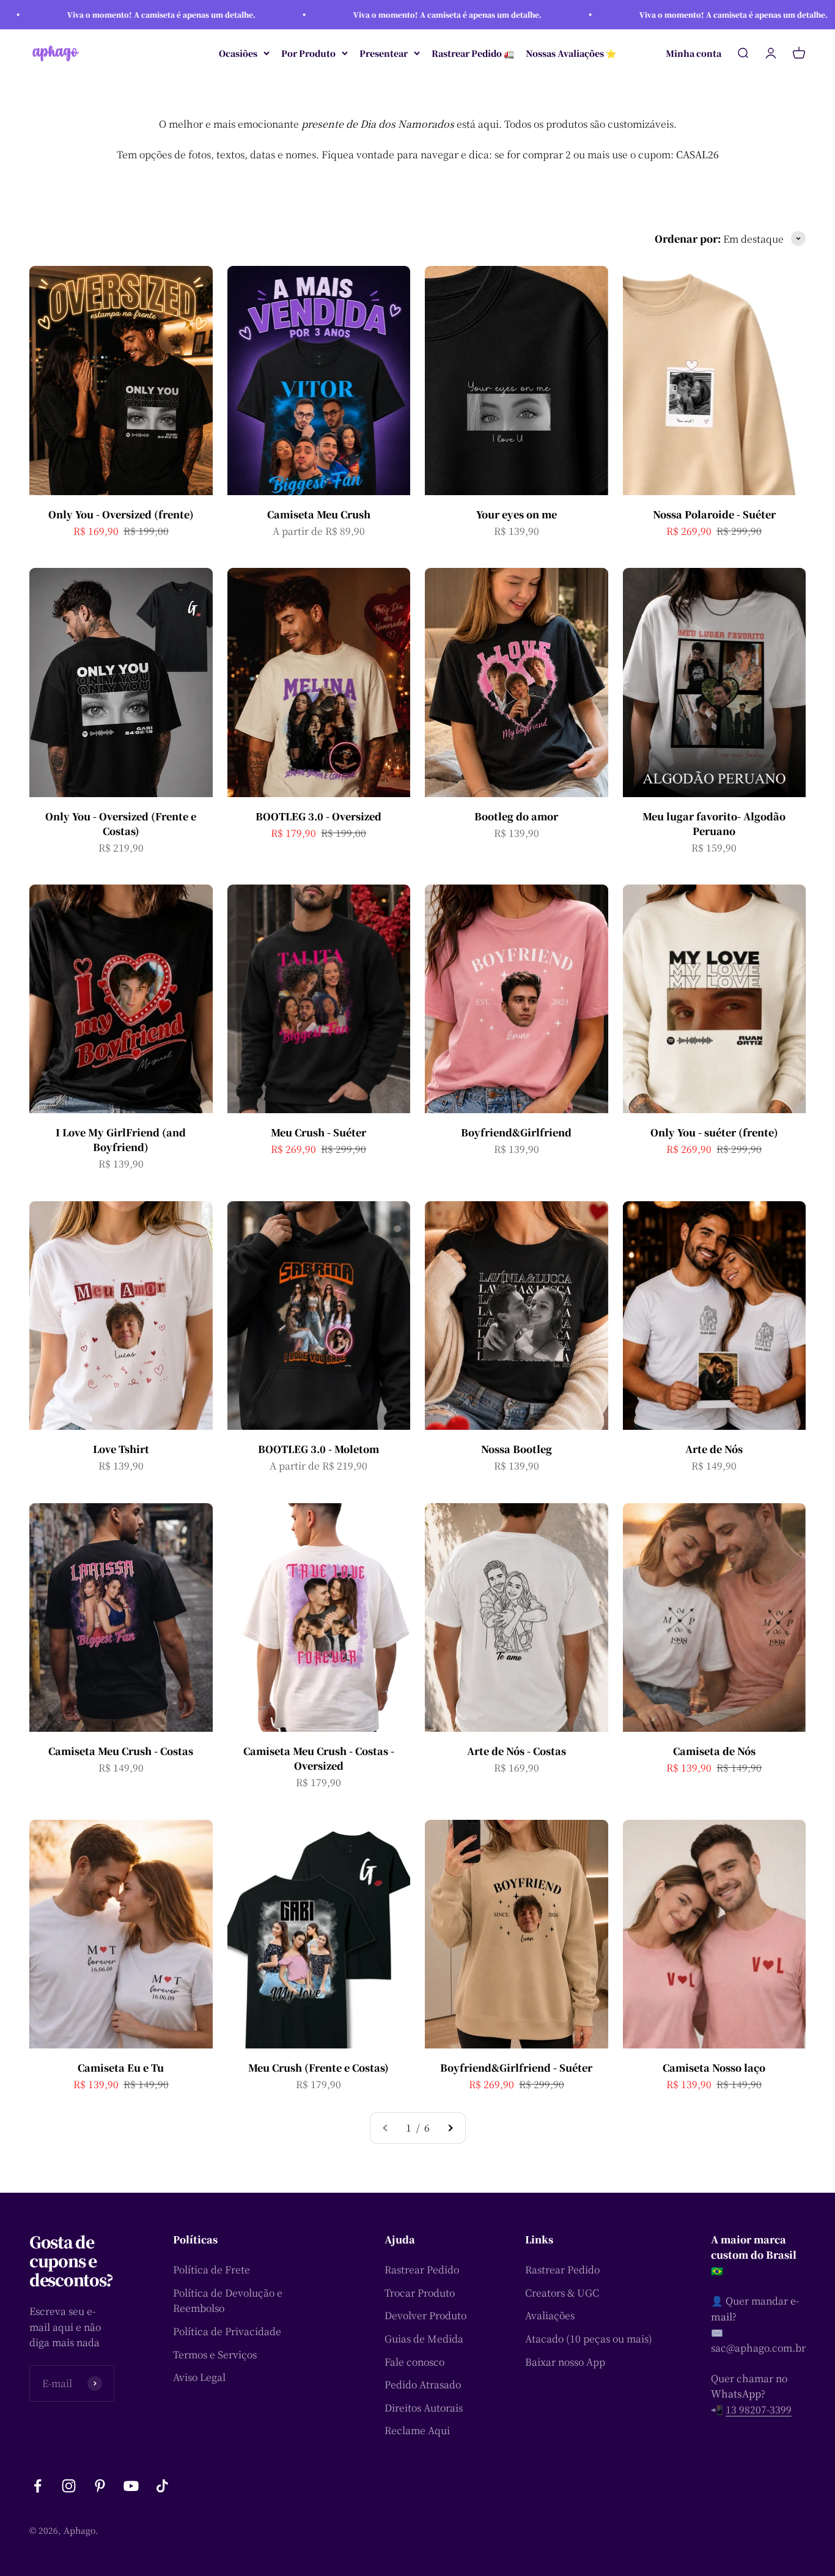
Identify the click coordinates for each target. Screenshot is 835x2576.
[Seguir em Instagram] (69, 2486)
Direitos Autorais (424, 2408)
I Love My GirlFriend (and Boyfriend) (121, 1140)
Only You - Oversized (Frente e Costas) (121, 824)
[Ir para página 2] (450, 2128)
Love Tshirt (121, 1449)
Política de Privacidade (227, 2331)
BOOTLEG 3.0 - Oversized (318, 816)
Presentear (384, 53)
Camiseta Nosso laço (714, 2068)
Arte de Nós (714, 1449)
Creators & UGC (562, 2293)
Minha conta (693, 53)
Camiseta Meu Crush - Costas (121, 1751)
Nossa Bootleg (517, 1449)
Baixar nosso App (565, 2362)
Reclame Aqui (417, 2430)
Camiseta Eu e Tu (121, 2068)
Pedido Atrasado (423, 2384)
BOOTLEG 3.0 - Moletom (318, 1449)
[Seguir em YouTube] (131, 2486)
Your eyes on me (517, 514)
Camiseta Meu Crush (319, 514)
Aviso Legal (199, 2377)
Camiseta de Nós (714, 1751)
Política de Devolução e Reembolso (228, 2301)
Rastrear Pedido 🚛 (473, 53)
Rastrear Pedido (422, 2269)
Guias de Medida (424, 2339)
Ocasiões (238, 53)
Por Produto (308, 53)
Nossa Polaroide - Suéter (714, 514)
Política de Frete (212, 2269)
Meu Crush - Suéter (318, 1132)
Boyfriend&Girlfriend (516, 1132)
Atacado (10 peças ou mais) (589, 2339)
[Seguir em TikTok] (162, 2486)
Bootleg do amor (516, 816)
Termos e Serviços (215, 2354)
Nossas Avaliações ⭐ (571, 53)
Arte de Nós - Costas (517, 1751)
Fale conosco (414, 2362)
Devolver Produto (425, 2315)
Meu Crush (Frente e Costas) (318, 2068)
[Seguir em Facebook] (38, 2486)
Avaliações (550, 2315)
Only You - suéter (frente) (714, 1132)
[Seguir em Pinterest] (100, 2486)
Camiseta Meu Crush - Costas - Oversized (319, 1758)
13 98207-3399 (759, 2409)
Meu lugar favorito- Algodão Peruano (714, 824)
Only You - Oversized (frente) (121, 514)
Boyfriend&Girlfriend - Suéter (516, 2068)
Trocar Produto (420, 2293)
